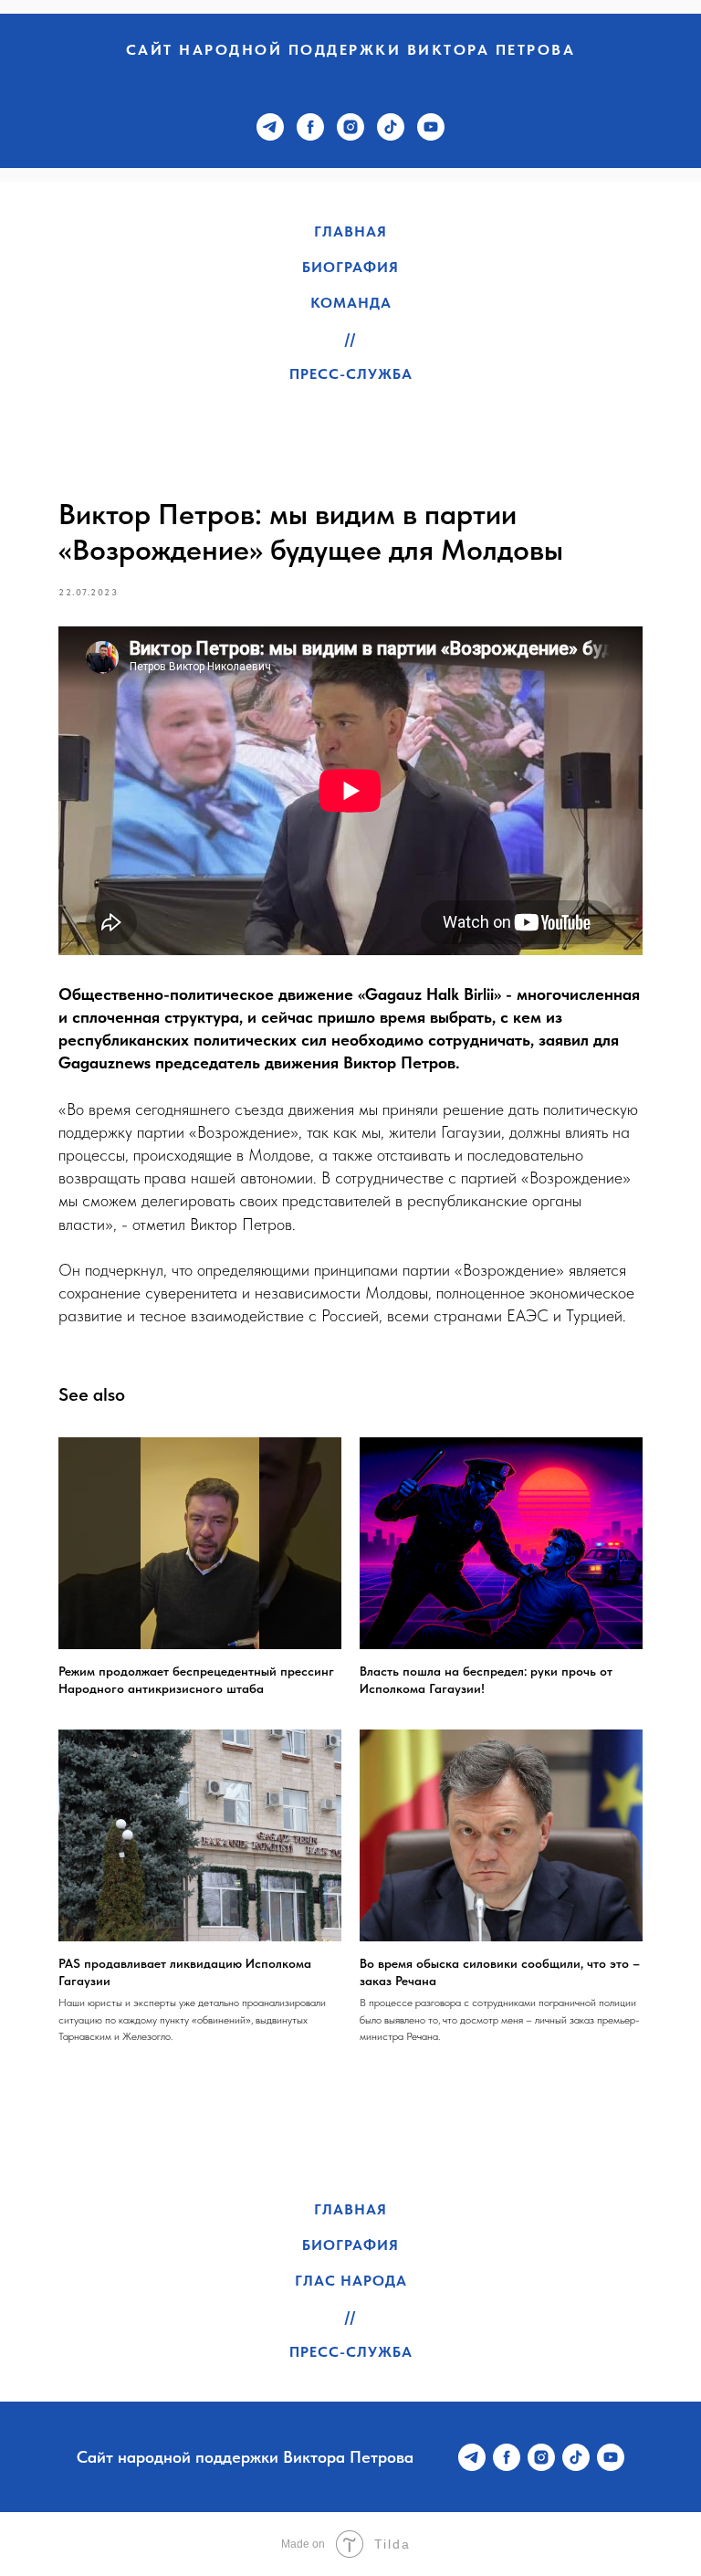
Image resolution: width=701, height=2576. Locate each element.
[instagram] (350, 127)
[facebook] (310, 127)
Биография (350, 267)
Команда (351, 303)
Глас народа (351, 2281)
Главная (350, 231)
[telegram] (270, 127)
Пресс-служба (351, 374)
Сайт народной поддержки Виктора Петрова (351, 50)
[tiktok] (391, 127)
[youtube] (431, 127)
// (350, 338)
